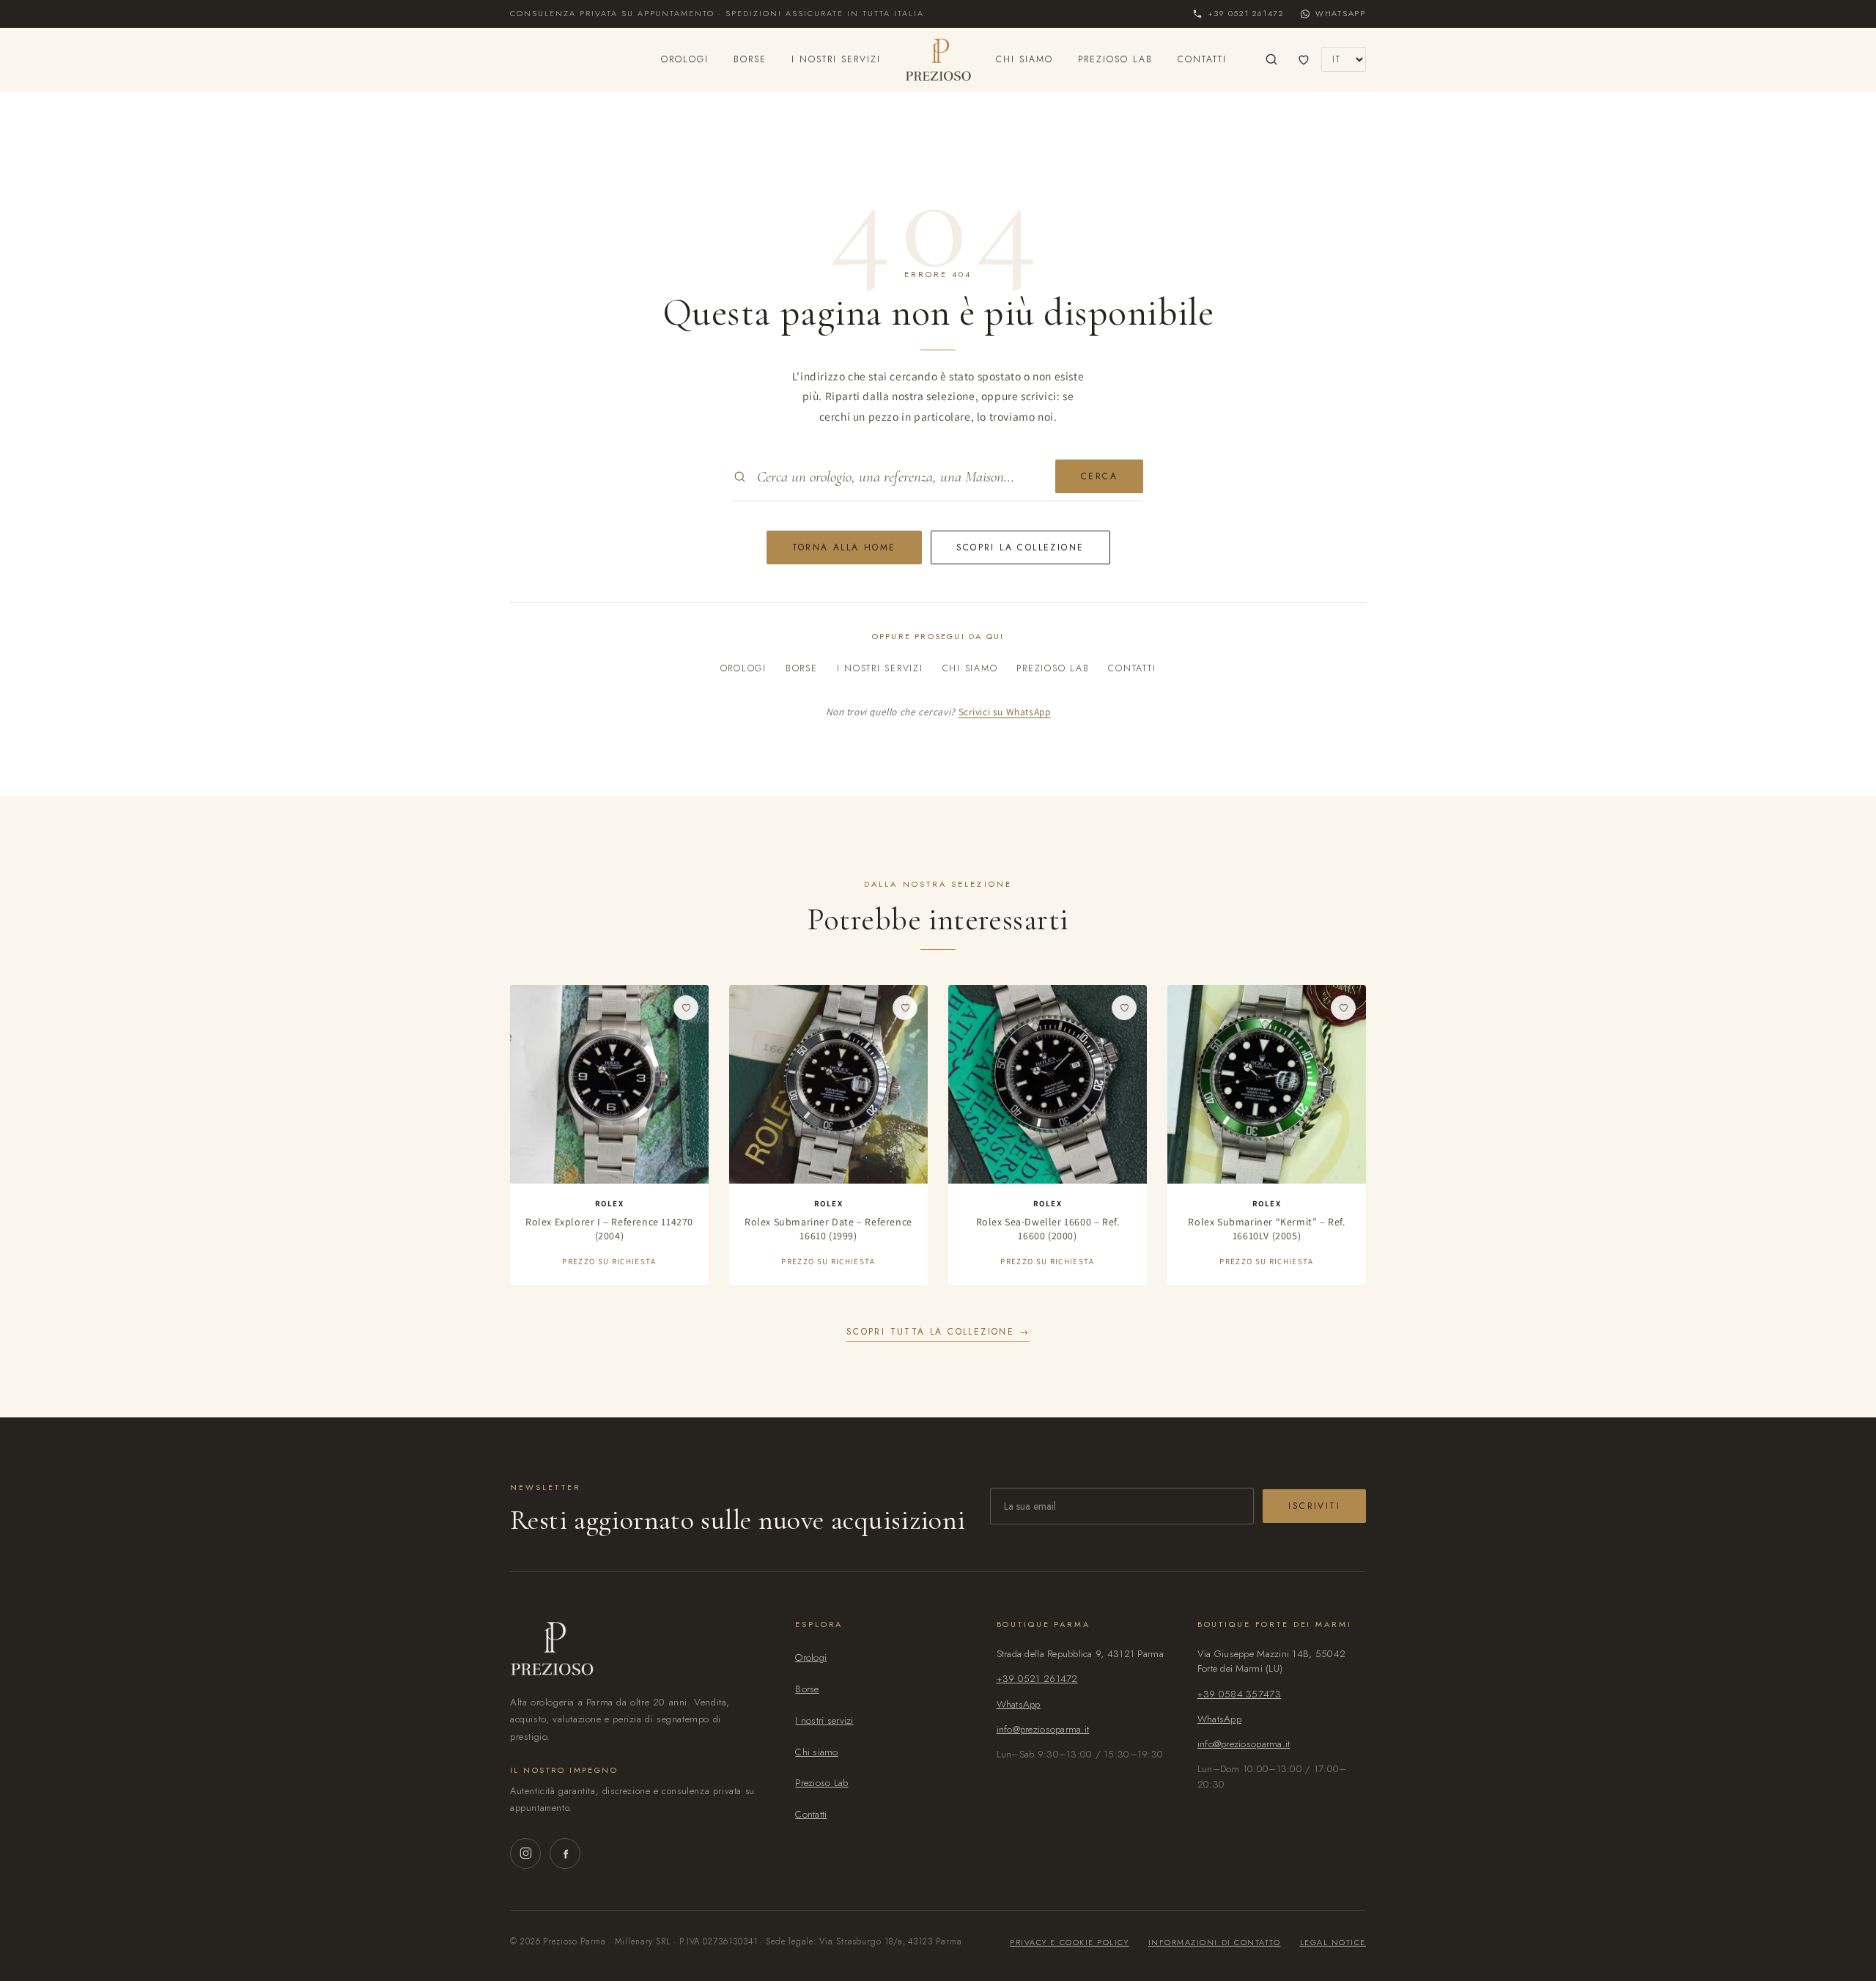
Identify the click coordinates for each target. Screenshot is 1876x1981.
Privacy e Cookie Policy (1069, 1942)
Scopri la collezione (1020, 547)
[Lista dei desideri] (1304, 59)
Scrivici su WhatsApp (1005, 712)
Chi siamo (1024, 59)
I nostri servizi (836, 59)
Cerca (1099, 476)
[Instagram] (525, 1853)
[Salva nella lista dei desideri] (686, 1008)
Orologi (685, 59)
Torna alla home (844, 547)
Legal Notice (1333, 1942)
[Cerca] (1271, 59)
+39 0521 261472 (1037, 1679)
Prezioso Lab (1115, 59)
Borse (750, 59)
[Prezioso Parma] (938, 59)
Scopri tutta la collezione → (938, 1332)
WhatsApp (1019, 1704)
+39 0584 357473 (1239, 1694)
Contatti (1202, 59)
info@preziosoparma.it (1043, 1729)
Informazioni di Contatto (1215, 1942)
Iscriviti (1314, 1506)
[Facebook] (565, 1853)
